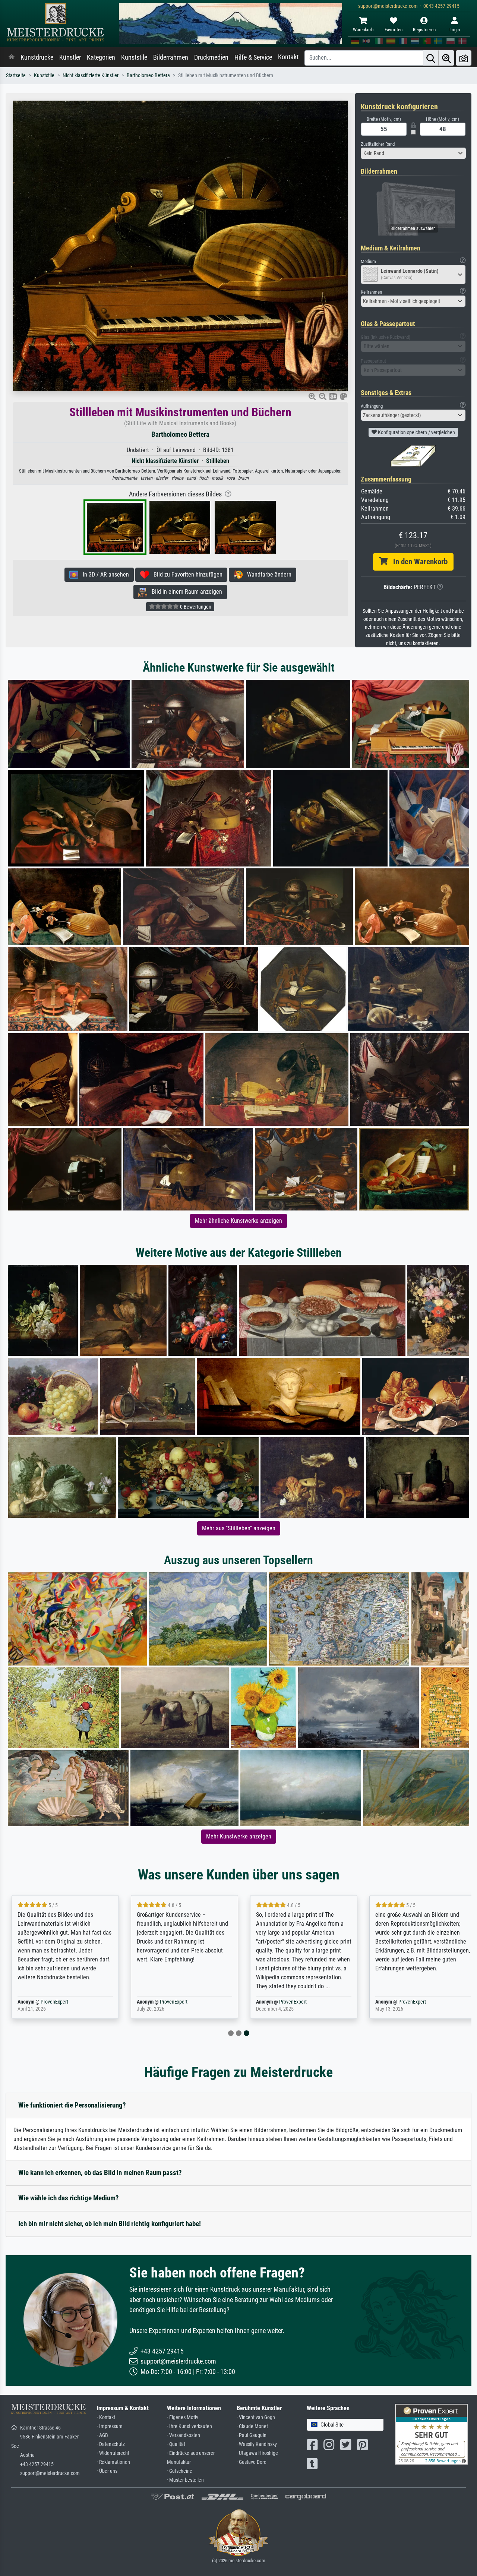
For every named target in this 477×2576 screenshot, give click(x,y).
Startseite (16, 75)
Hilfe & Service (253, 57)
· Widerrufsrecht (113, 2453)
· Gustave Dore (252, 2462)
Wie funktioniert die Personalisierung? (72, 2105)
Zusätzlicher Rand (378, 144)
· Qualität (176, 2444)
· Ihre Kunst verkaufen (189, 2426)
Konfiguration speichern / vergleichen (416, 432)
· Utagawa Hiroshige (257, 2453)
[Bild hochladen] (464, 58)
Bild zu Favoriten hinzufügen (186, 574)
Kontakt (288, 57)
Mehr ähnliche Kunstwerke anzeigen (238, 1221)
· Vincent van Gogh (256, 2417)
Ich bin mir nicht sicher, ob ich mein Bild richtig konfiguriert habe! (110, 2224)
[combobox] (413, 153)
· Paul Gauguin (252, 2435)
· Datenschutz (111, 2444)
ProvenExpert (53, 2002)
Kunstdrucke (37, 57)
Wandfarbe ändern (267, 574)
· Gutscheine (180, 2471)
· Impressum (110, 2426)
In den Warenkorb (418, 562)
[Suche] (431, 58)
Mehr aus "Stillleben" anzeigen (239, 1528)
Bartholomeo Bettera (148, 75)
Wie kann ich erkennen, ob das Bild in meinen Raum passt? (100, 2173)
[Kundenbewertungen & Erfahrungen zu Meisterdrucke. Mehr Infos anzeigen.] (431, 2433)
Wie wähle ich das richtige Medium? (69, 2198)
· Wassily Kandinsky (257, 2444)
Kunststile (134, 57)
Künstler (70, 57)
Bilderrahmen (171, 57)
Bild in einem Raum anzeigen (185, 592)
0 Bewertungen (195, 607)
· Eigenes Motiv (183, 2417)
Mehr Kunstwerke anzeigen (239, 1836)
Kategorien (101, 57)
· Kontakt (106, 2417)
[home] (12, 57)
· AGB (102, 2435)
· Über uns (107, 2471)
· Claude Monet (252, 2426)
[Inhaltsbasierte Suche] (446, 58)
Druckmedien (211, 57)
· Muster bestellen (185, 2480)
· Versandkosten (184, 2435)
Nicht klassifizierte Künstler (91, 75)
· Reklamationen (113, 2462)
